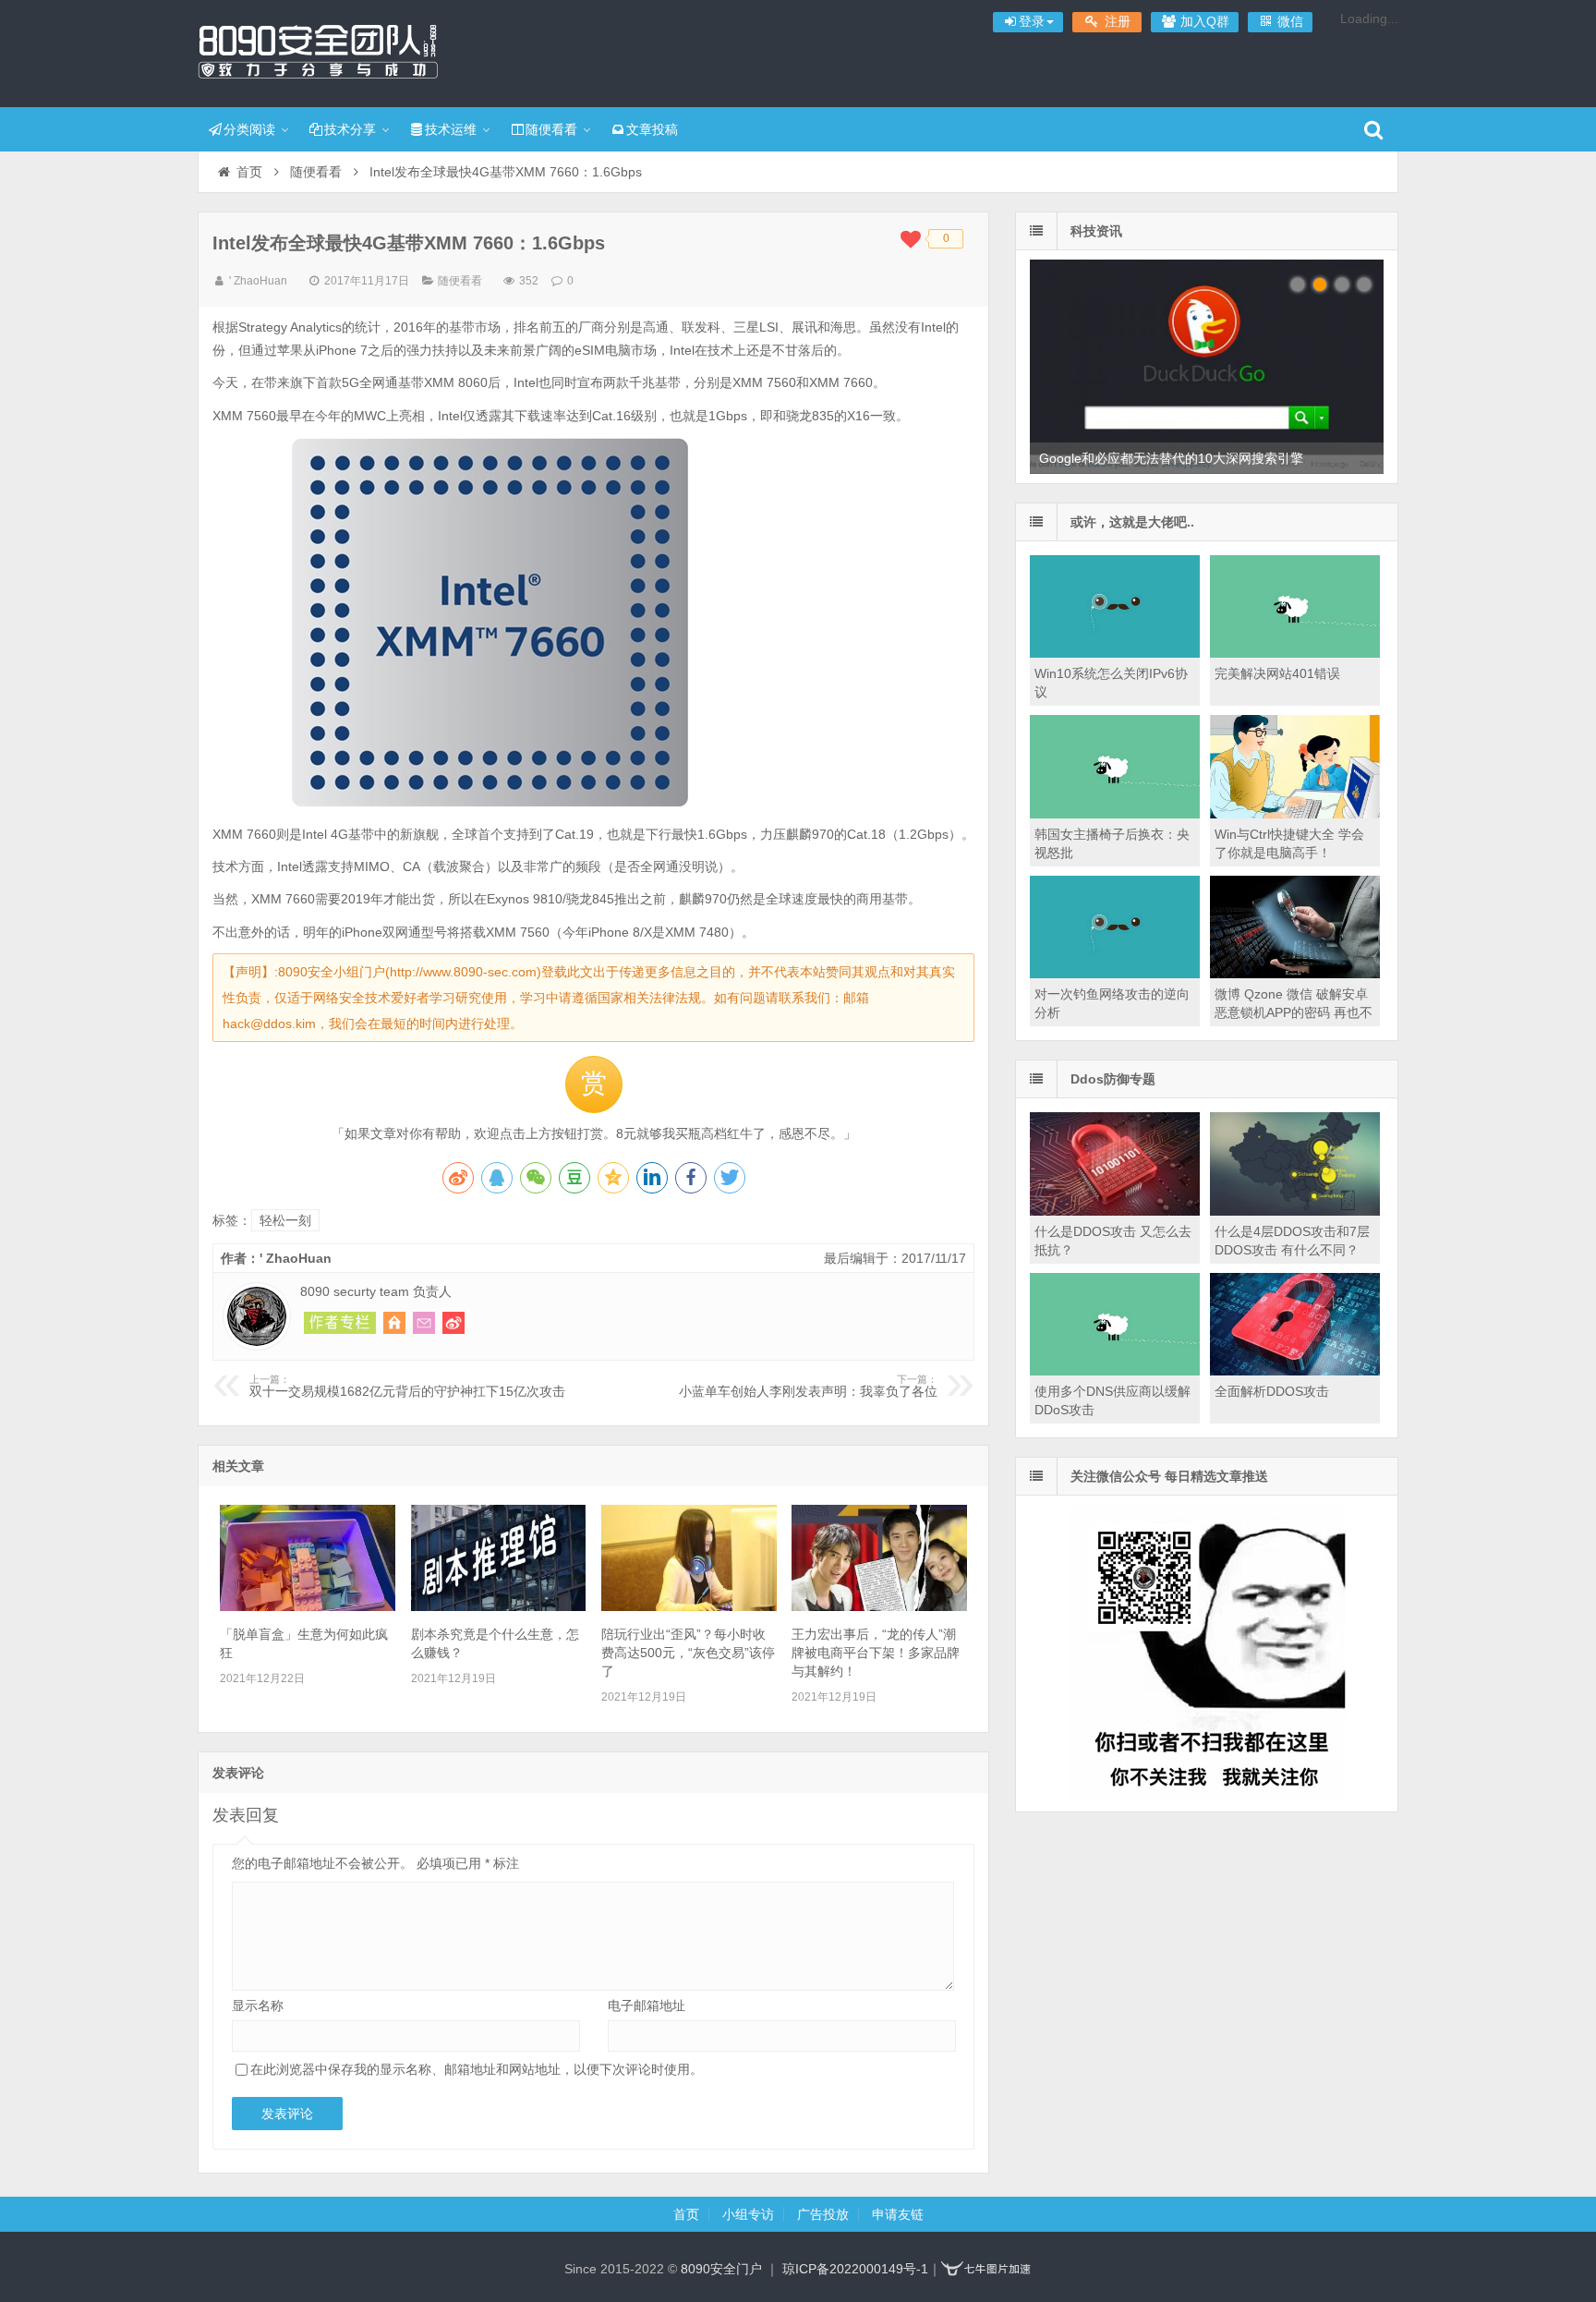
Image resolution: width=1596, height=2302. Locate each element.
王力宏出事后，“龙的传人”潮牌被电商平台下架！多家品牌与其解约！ (876, 1653)
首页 (249, 172)
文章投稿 (652, 129)
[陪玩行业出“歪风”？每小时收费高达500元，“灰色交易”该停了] (689, 1606)
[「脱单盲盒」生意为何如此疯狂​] (308, 1606)
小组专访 (748, 2214)
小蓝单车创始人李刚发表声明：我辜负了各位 (808, 1387)
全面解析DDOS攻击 (1272, 1391)
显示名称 (258, 2005)
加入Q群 (1203, 21)
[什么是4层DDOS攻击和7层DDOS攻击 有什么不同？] (1295, 1211)
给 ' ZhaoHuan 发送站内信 (424, 1323)
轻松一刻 (285, 1220)
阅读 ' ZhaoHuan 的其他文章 (340, 1323)
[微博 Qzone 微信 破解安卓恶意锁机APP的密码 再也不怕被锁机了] (1295, 974)
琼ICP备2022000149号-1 (855, 2269)
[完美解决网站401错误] (1295, 653)
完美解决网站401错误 (1277, 673)
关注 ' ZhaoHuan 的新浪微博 (453, 1323)
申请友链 (898, 2214)
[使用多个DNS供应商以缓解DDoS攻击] (1115, 1371)
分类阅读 (249, 129)
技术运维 (451, 129)
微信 (1288, 21)
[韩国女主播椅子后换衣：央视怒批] (1115, 814)
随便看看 (551, 129)
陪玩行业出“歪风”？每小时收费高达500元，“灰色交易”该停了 (688, 1653)
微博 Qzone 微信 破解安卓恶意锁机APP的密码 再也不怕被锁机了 (1294, 1012)
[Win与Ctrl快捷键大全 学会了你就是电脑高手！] (1295, 814)
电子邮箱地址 (647, 2005)
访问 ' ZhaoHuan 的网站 (394, 1323)
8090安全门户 (318, 51)
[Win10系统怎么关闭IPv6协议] (1115, 653)
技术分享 (350, 129)
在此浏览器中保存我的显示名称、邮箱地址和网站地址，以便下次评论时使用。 (477, 2069)
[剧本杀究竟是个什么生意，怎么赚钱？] (499, 1606)
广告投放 (823, 2214)
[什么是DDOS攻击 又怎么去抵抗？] (1115, 1211)
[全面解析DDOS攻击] (1295, 1371)
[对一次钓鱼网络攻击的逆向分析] (1115, 974)
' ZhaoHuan (258, 281)
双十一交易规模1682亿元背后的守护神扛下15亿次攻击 (407, 1387)
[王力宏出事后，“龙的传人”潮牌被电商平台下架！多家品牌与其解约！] (879, 1606)
